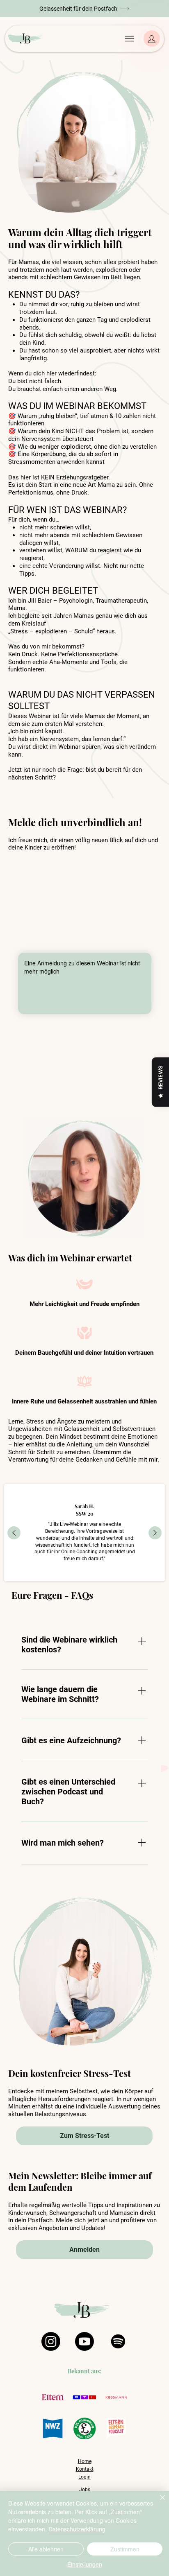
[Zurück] (14, 1533)
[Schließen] (158, 2502)
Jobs (85, 2490)
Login (84, 2477)
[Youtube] (84, 2341)
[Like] (152, 38)
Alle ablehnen (46, 2549)
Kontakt (85, 2469)
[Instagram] (51, 2341)
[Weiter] (155, 1533)
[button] (85, 8)
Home (85, 2461)
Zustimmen (125, 2549)
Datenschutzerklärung (77, 2529)
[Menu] (129, 39)
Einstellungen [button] (85, 2564)
